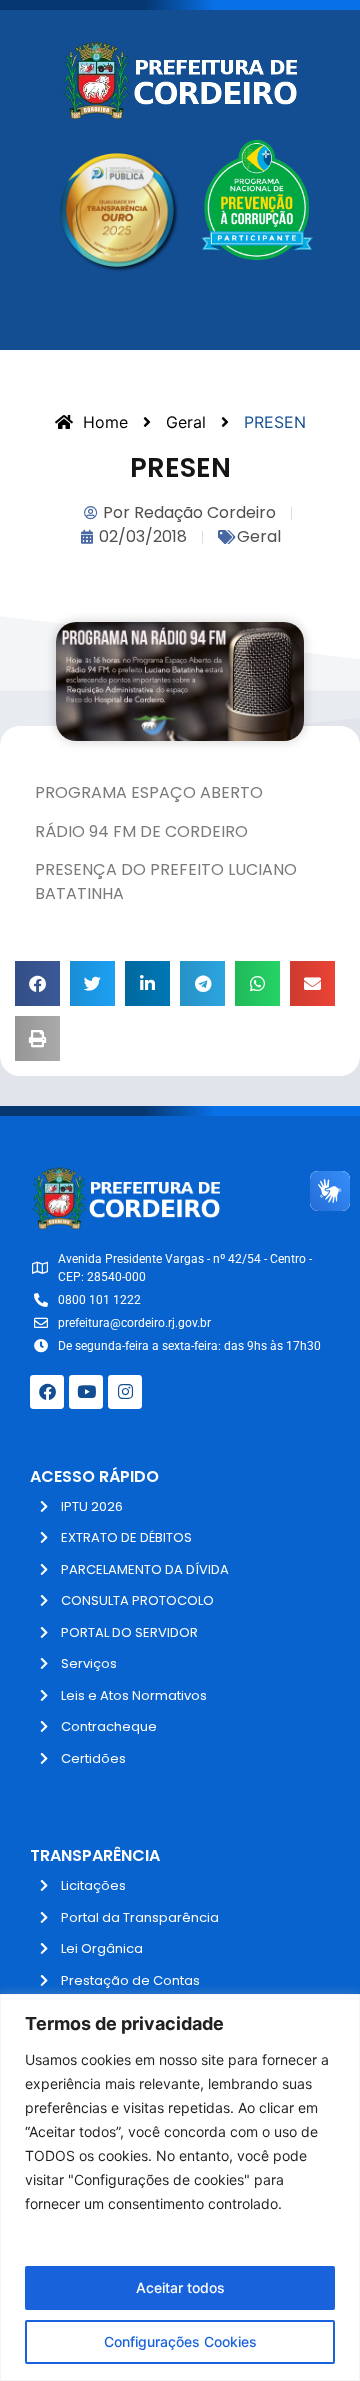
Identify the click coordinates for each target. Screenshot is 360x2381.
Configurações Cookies (180, 2341)
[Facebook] (47, 1392)
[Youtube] (86, 1392)
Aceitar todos (180, 2287)
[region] (180, 2187)
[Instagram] (125, 1392)
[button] (37, 983)
